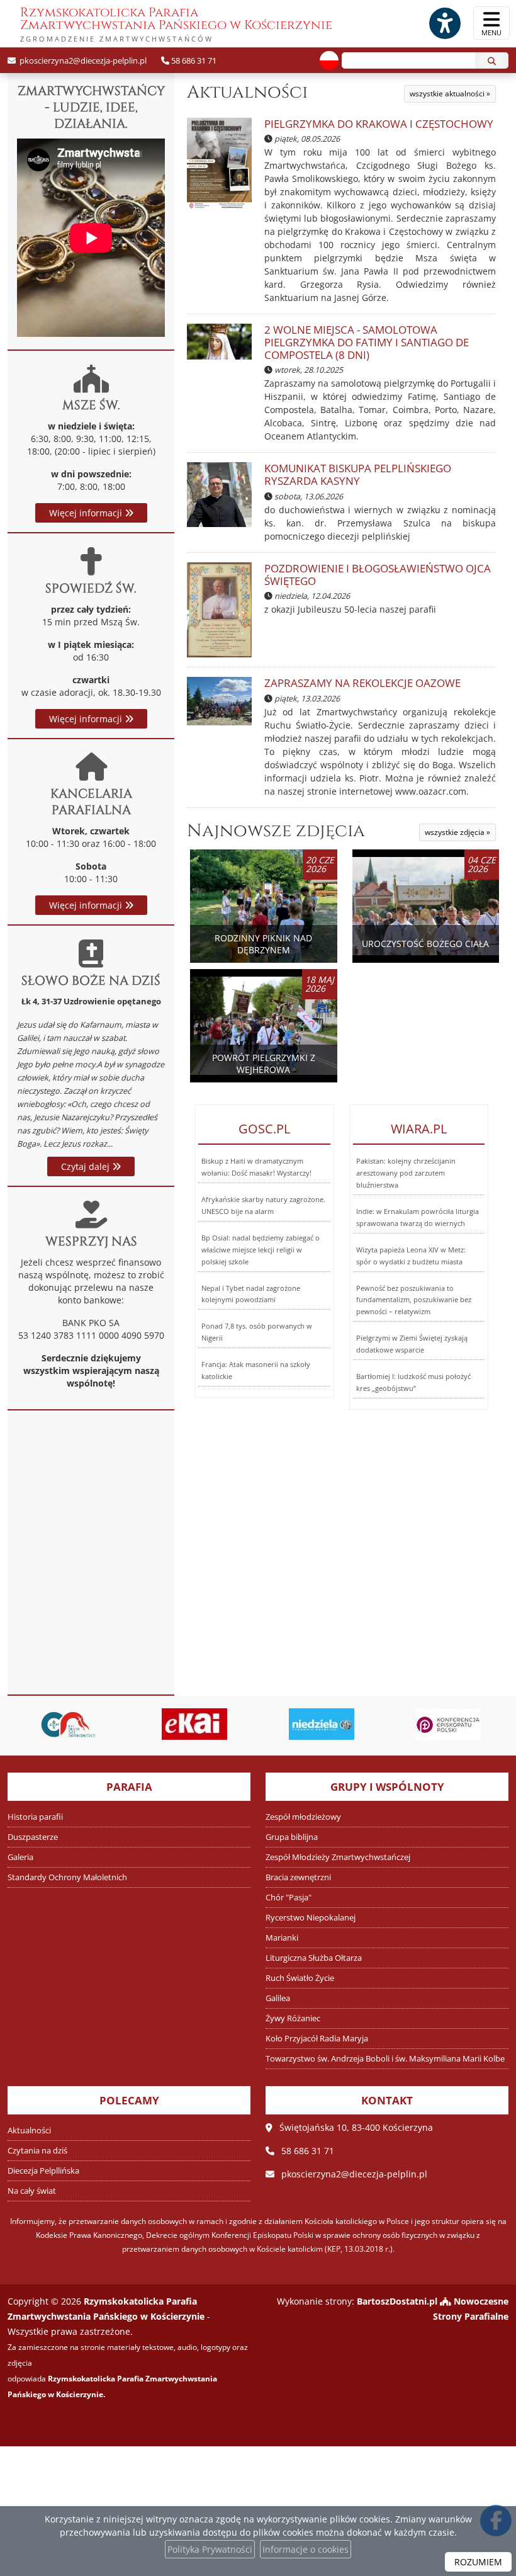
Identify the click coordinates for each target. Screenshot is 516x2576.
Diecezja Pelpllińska (43, 2171)
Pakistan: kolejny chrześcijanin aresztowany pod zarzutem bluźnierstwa (406, 1173)
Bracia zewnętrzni (298, 1877)
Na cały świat (32, 2191)
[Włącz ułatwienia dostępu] (444, 23)
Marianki (282, 1938)
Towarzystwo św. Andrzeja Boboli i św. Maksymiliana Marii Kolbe (385, 2059)
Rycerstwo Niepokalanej (311, 1918)
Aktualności (247, 92)
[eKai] (195, 1724)
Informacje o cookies (306, 2549)
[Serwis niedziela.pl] (322, 1724)
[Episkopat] (449, 1724)
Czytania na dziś (37, 2151)
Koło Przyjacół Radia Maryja (317, 2039)
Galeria (20, 1857)
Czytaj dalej (87, 1166)
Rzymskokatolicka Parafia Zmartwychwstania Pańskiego (176, 24)
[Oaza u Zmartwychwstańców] (68, 1724)
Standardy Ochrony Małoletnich (67, 1877)
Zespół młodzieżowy (303, 1817)
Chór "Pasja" (289, 1898)
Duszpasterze (33, 1837)
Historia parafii (35, 1817)
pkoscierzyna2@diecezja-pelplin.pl (82, 60)
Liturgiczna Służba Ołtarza (314, 1958)
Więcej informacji (87, 513)
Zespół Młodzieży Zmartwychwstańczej (338, 1857)
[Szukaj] (492, 60)
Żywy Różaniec (293, 2018)
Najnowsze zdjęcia (276, 831)
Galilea (278, 1998)
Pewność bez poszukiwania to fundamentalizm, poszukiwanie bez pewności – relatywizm (414, 1300)
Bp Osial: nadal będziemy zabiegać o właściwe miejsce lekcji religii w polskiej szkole (261, 1250)
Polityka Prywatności (210, 2549)
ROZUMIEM (478, 2562)
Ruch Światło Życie (300, 1978)
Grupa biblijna (292, 1837)
